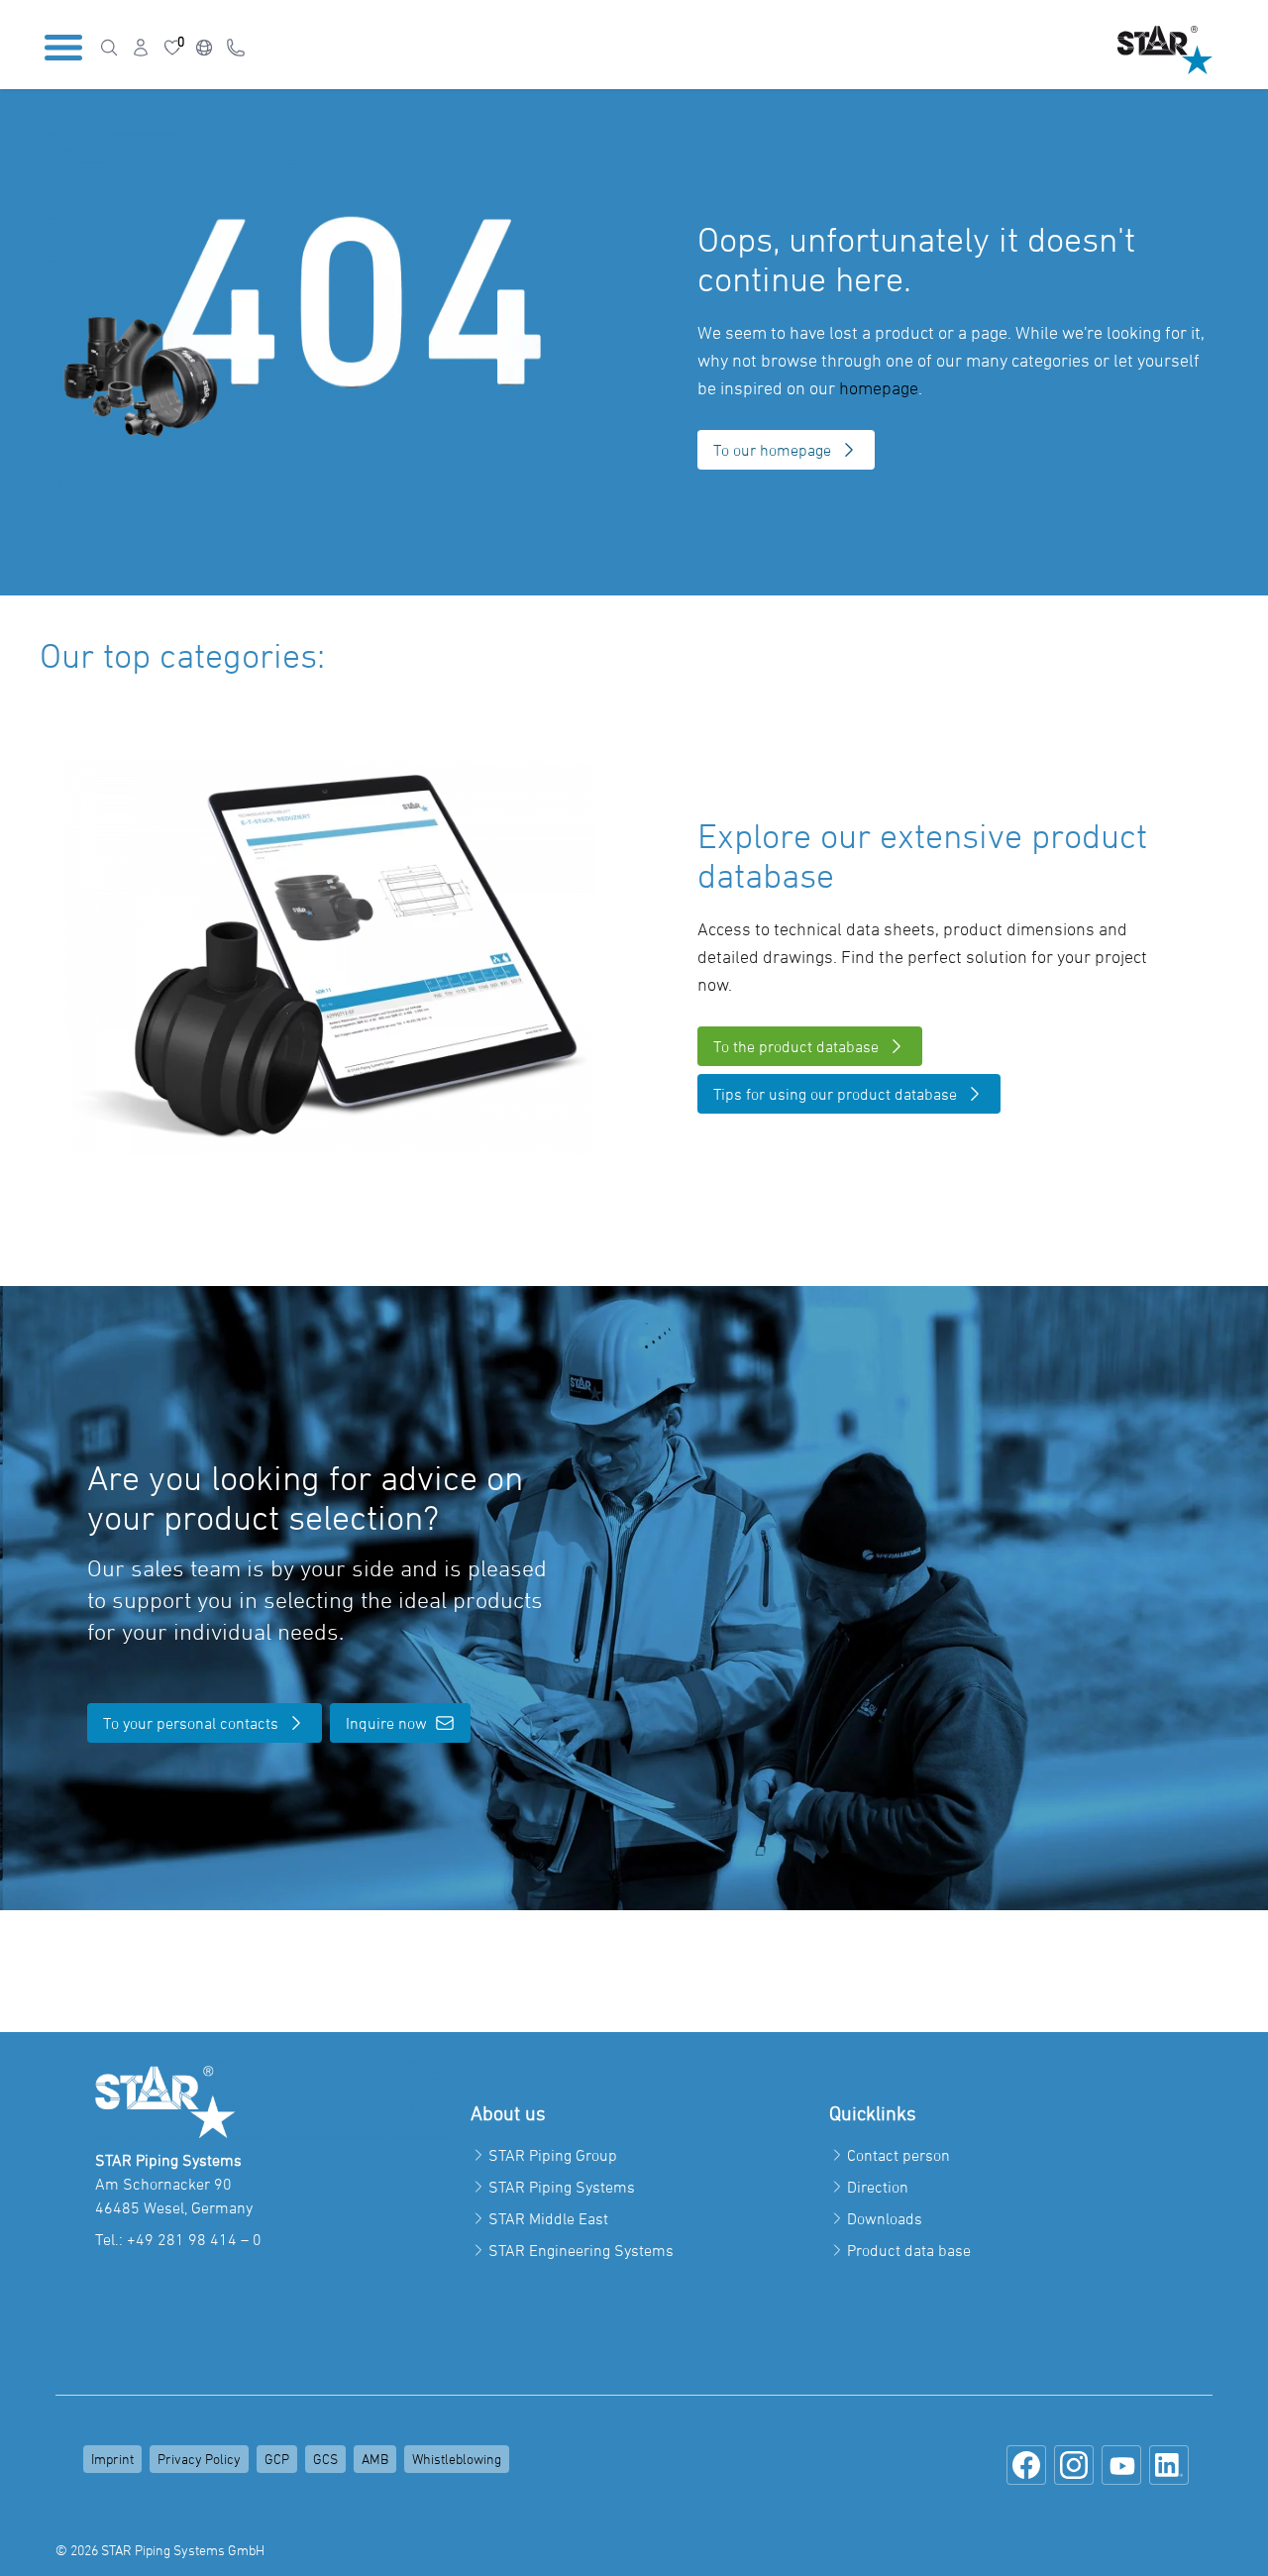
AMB (375, 2459)
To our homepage (772, 450)
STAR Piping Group (553, 2155)
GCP (277, 2459)
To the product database (796, 1046)
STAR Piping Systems (562, 2187)
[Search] (109, 48)
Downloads (885, 2218)
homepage (879, 388)
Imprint (112, 2459)
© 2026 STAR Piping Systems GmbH (160, 2550)
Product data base (909, 2250)
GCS (325, 2459)
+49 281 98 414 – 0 (194, 2239)
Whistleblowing (457, 2459)
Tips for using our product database (835, 1094)
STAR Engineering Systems (581, 2250)
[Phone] (236, 48)
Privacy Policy (199, 2459)
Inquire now (386, 1723)
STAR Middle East (548, 2218)
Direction (878, 2187)
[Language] (204, 48)
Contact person (898, 2155)
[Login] (141, 48)
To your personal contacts (191, 1723)
